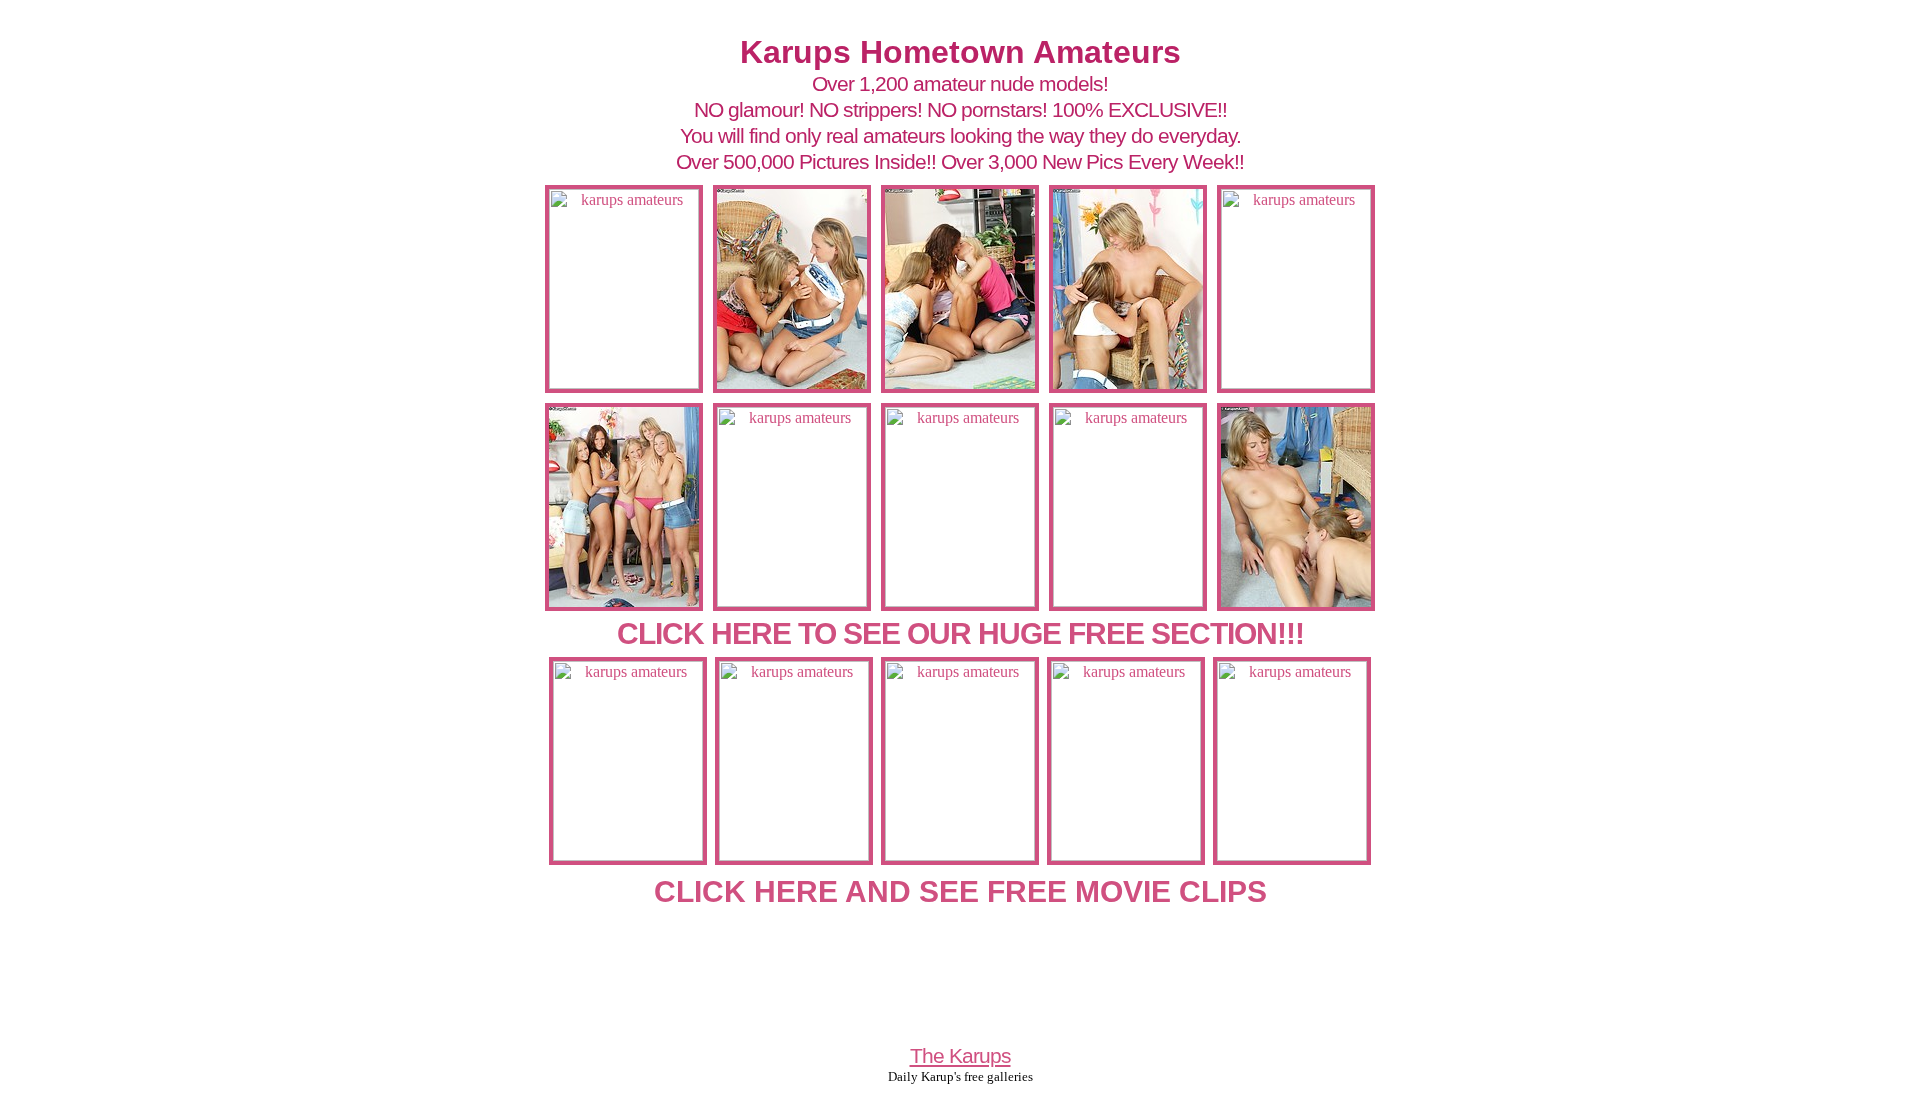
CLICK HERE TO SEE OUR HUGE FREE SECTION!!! (960, 633)
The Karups (960, 1055)
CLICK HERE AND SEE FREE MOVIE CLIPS (960, 891)
